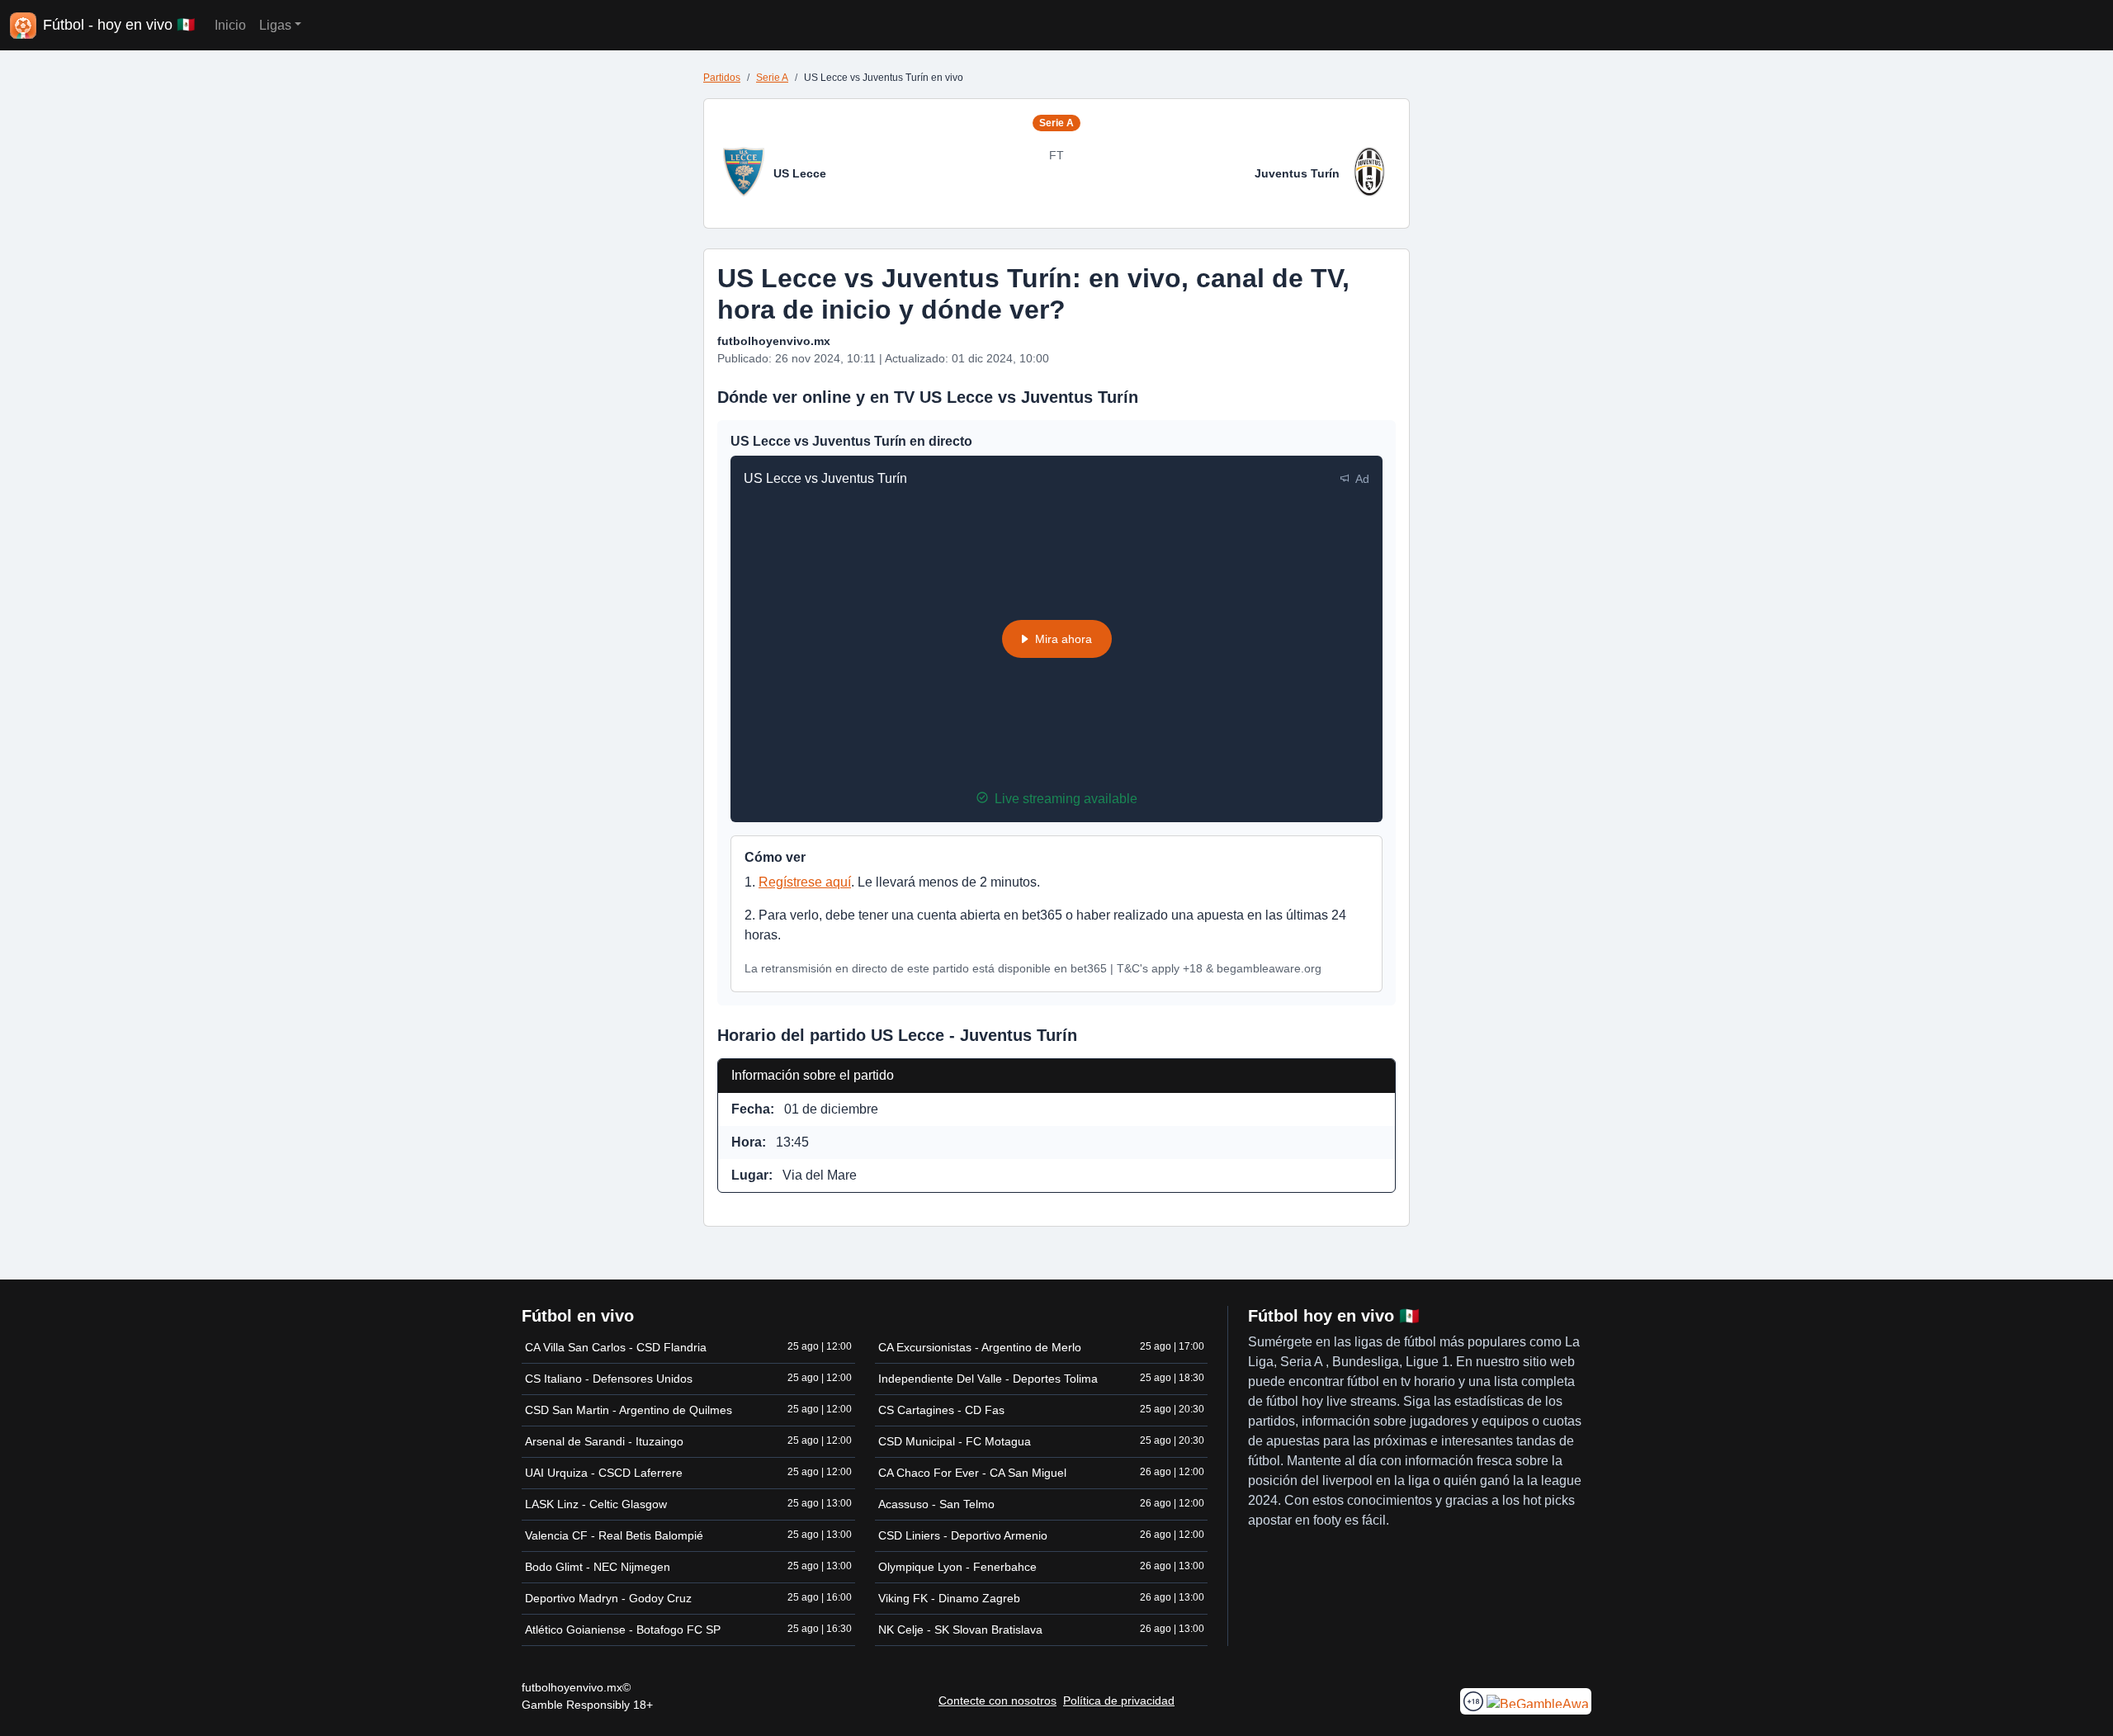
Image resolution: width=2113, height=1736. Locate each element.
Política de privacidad (1119, 1701)
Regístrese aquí (805, 882)
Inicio (230, 25)
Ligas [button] (275, 25)
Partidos (722, 78)
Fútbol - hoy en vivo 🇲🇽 (119, 25)
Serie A (772, 78)
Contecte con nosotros (997, 1701)
